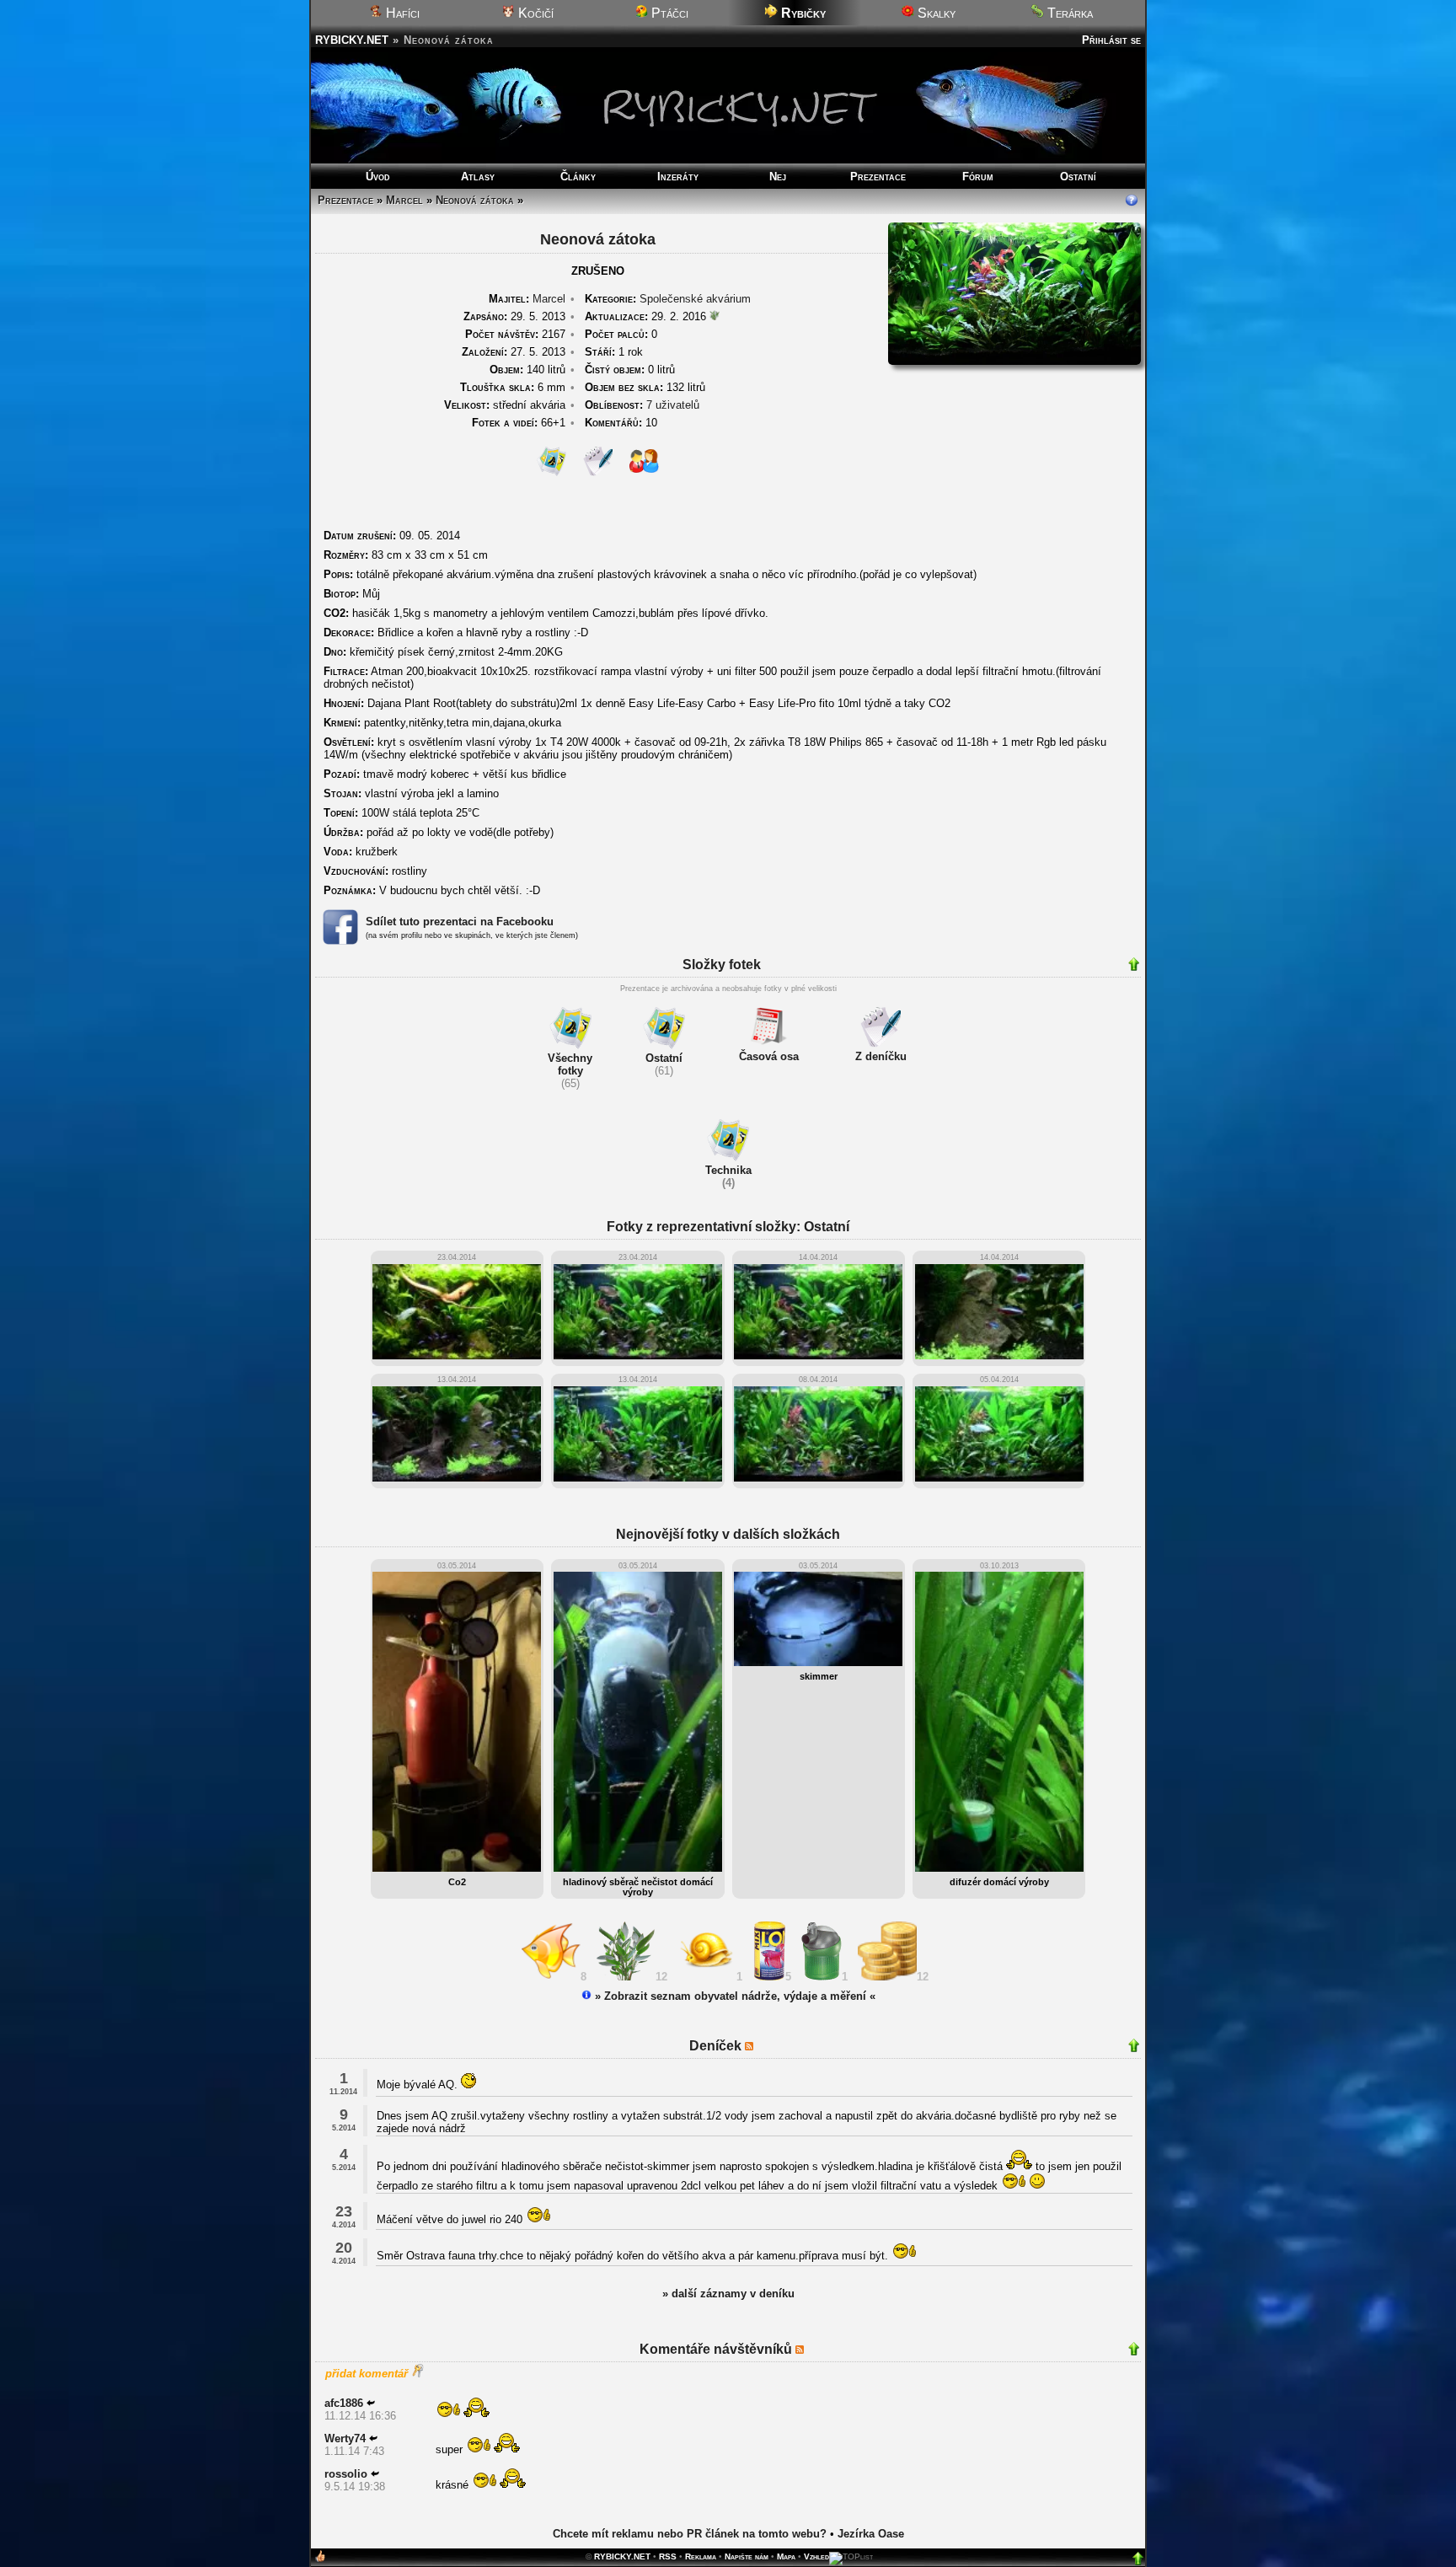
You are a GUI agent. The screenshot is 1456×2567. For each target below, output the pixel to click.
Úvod (378, 177)
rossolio (346, 2474)
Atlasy (478, 177)
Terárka (1068, 13)
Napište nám (747, 2556)
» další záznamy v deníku (728, 2294)
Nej (778, 177)
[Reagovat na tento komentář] (371, 2403)
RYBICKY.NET (352, 40)
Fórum (978, 177)
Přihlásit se (1111, 40)
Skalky (935, 13)
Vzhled (816, 2556)
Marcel (404, 200)
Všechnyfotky (570, 1064)
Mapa (786, 2556)
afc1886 (344, 2403)
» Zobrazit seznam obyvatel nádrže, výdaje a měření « (733, 1996)
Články (578, 177)
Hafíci (401, 13)
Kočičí (534, 13)
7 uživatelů (673, 405)
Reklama (701, 2556)
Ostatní (1078, 177)
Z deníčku (881, 1056)
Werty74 (345, 2438)
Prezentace (878, 177)
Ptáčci (668, 13)
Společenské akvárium (695, 299)
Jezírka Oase (871, 2534)
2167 (515, 334)
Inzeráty (678, 177)
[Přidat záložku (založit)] (320, 2560)
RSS (668, 2556)
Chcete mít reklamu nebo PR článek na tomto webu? (690, 2534)
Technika (728, 1170)
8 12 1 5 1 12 (758, 1977)
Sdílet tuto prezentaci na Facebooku (460, 922)
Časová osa (769, 1056)
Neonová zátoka (475, 200)
